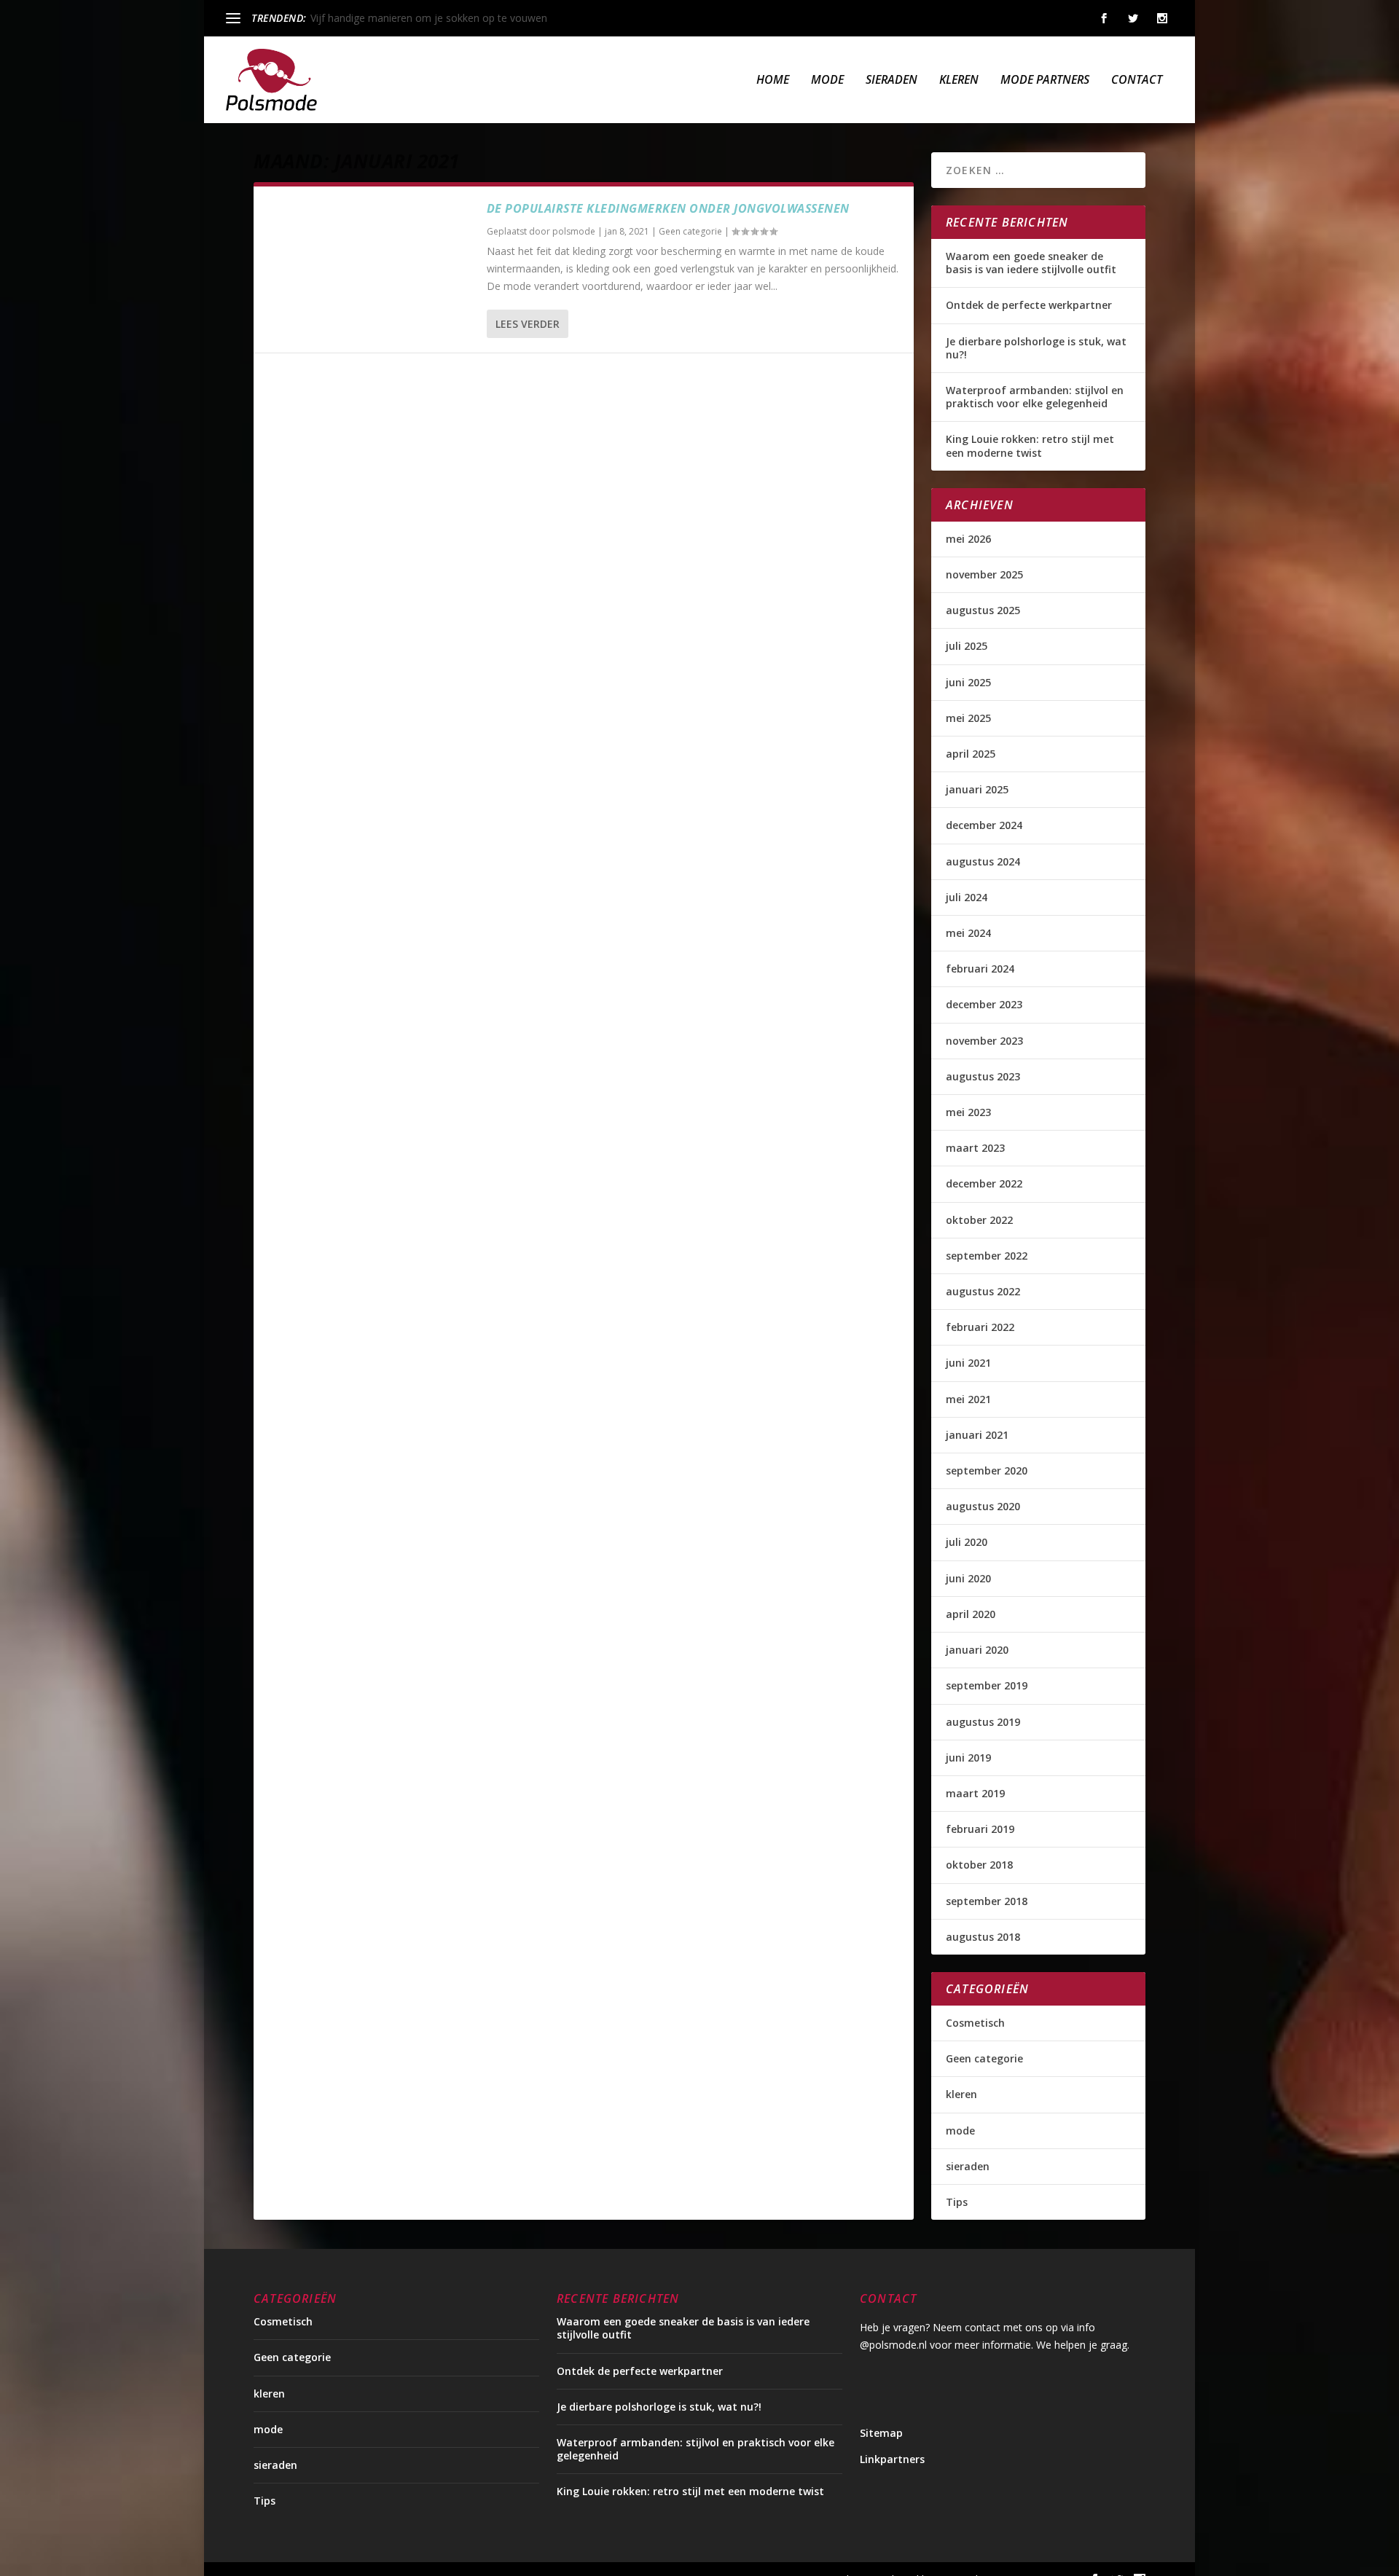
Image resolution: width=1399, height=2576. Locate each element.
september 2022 (987, 1256)
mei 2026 (968, 539)
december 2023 (984, 1004)
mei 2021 (968, 1399)
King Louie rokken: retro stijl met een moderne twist (1030, 445)
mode (827, 80)
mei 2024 (968, 933)
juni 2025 (968, 682)
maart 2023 (975, 1148)
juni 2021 (968, 1363)
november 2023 (984, 1041)
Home (773, 80)
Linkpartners (892, 2459)
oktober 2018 (979, 1865)
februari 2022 (980, 1327)
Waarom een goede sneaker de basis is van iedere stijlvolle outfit (1031, 263)
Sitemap (881, 2433)
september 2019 (987, 1685)
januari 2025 (977, 789)
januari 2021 (977, 1435)
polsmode (574, 231)
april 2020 (971, 1614)
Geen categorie (690, 231)
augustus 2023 (983, 1076)
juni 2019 (968, 1758)
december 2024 (984, 825)
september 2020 (987, 1470)
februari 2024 (980, 969)
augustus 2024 (983, 861)
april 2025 (971, 754)
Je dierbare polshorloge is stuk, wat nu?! (1036, 348)
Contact (1137, 80)
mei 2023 (968, 1112)
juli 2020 (967, 1542)
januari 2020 (977, 1650)
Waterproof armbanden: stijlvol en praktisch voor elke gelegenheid (1035, 397)
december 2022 (984, 1183)
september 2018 (987, 1901)
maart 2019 (975, 1793)
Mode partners (1045, 80)
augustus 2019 (983, 1722)
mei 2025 (968, 718)
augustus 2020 (983, 1506)
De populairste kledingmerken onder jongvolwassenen (668, 208)
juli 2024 (967, 897)
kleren (959, 80)
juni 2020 (968, 1578)
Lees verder (528, 324)
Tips (957, 2202)
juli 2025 (967, 646)
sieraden (891, 80)
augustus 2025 (983, 610)
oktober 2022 (979, 1220)
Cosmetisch (975, 2023)
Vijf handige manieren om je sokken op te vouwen (429, 18)
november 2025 (984, 574)
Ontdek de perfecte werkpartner (1029, 305)
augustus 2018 (983, 1937)
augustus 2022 (983, 1291)
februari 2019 (980, 1829)
